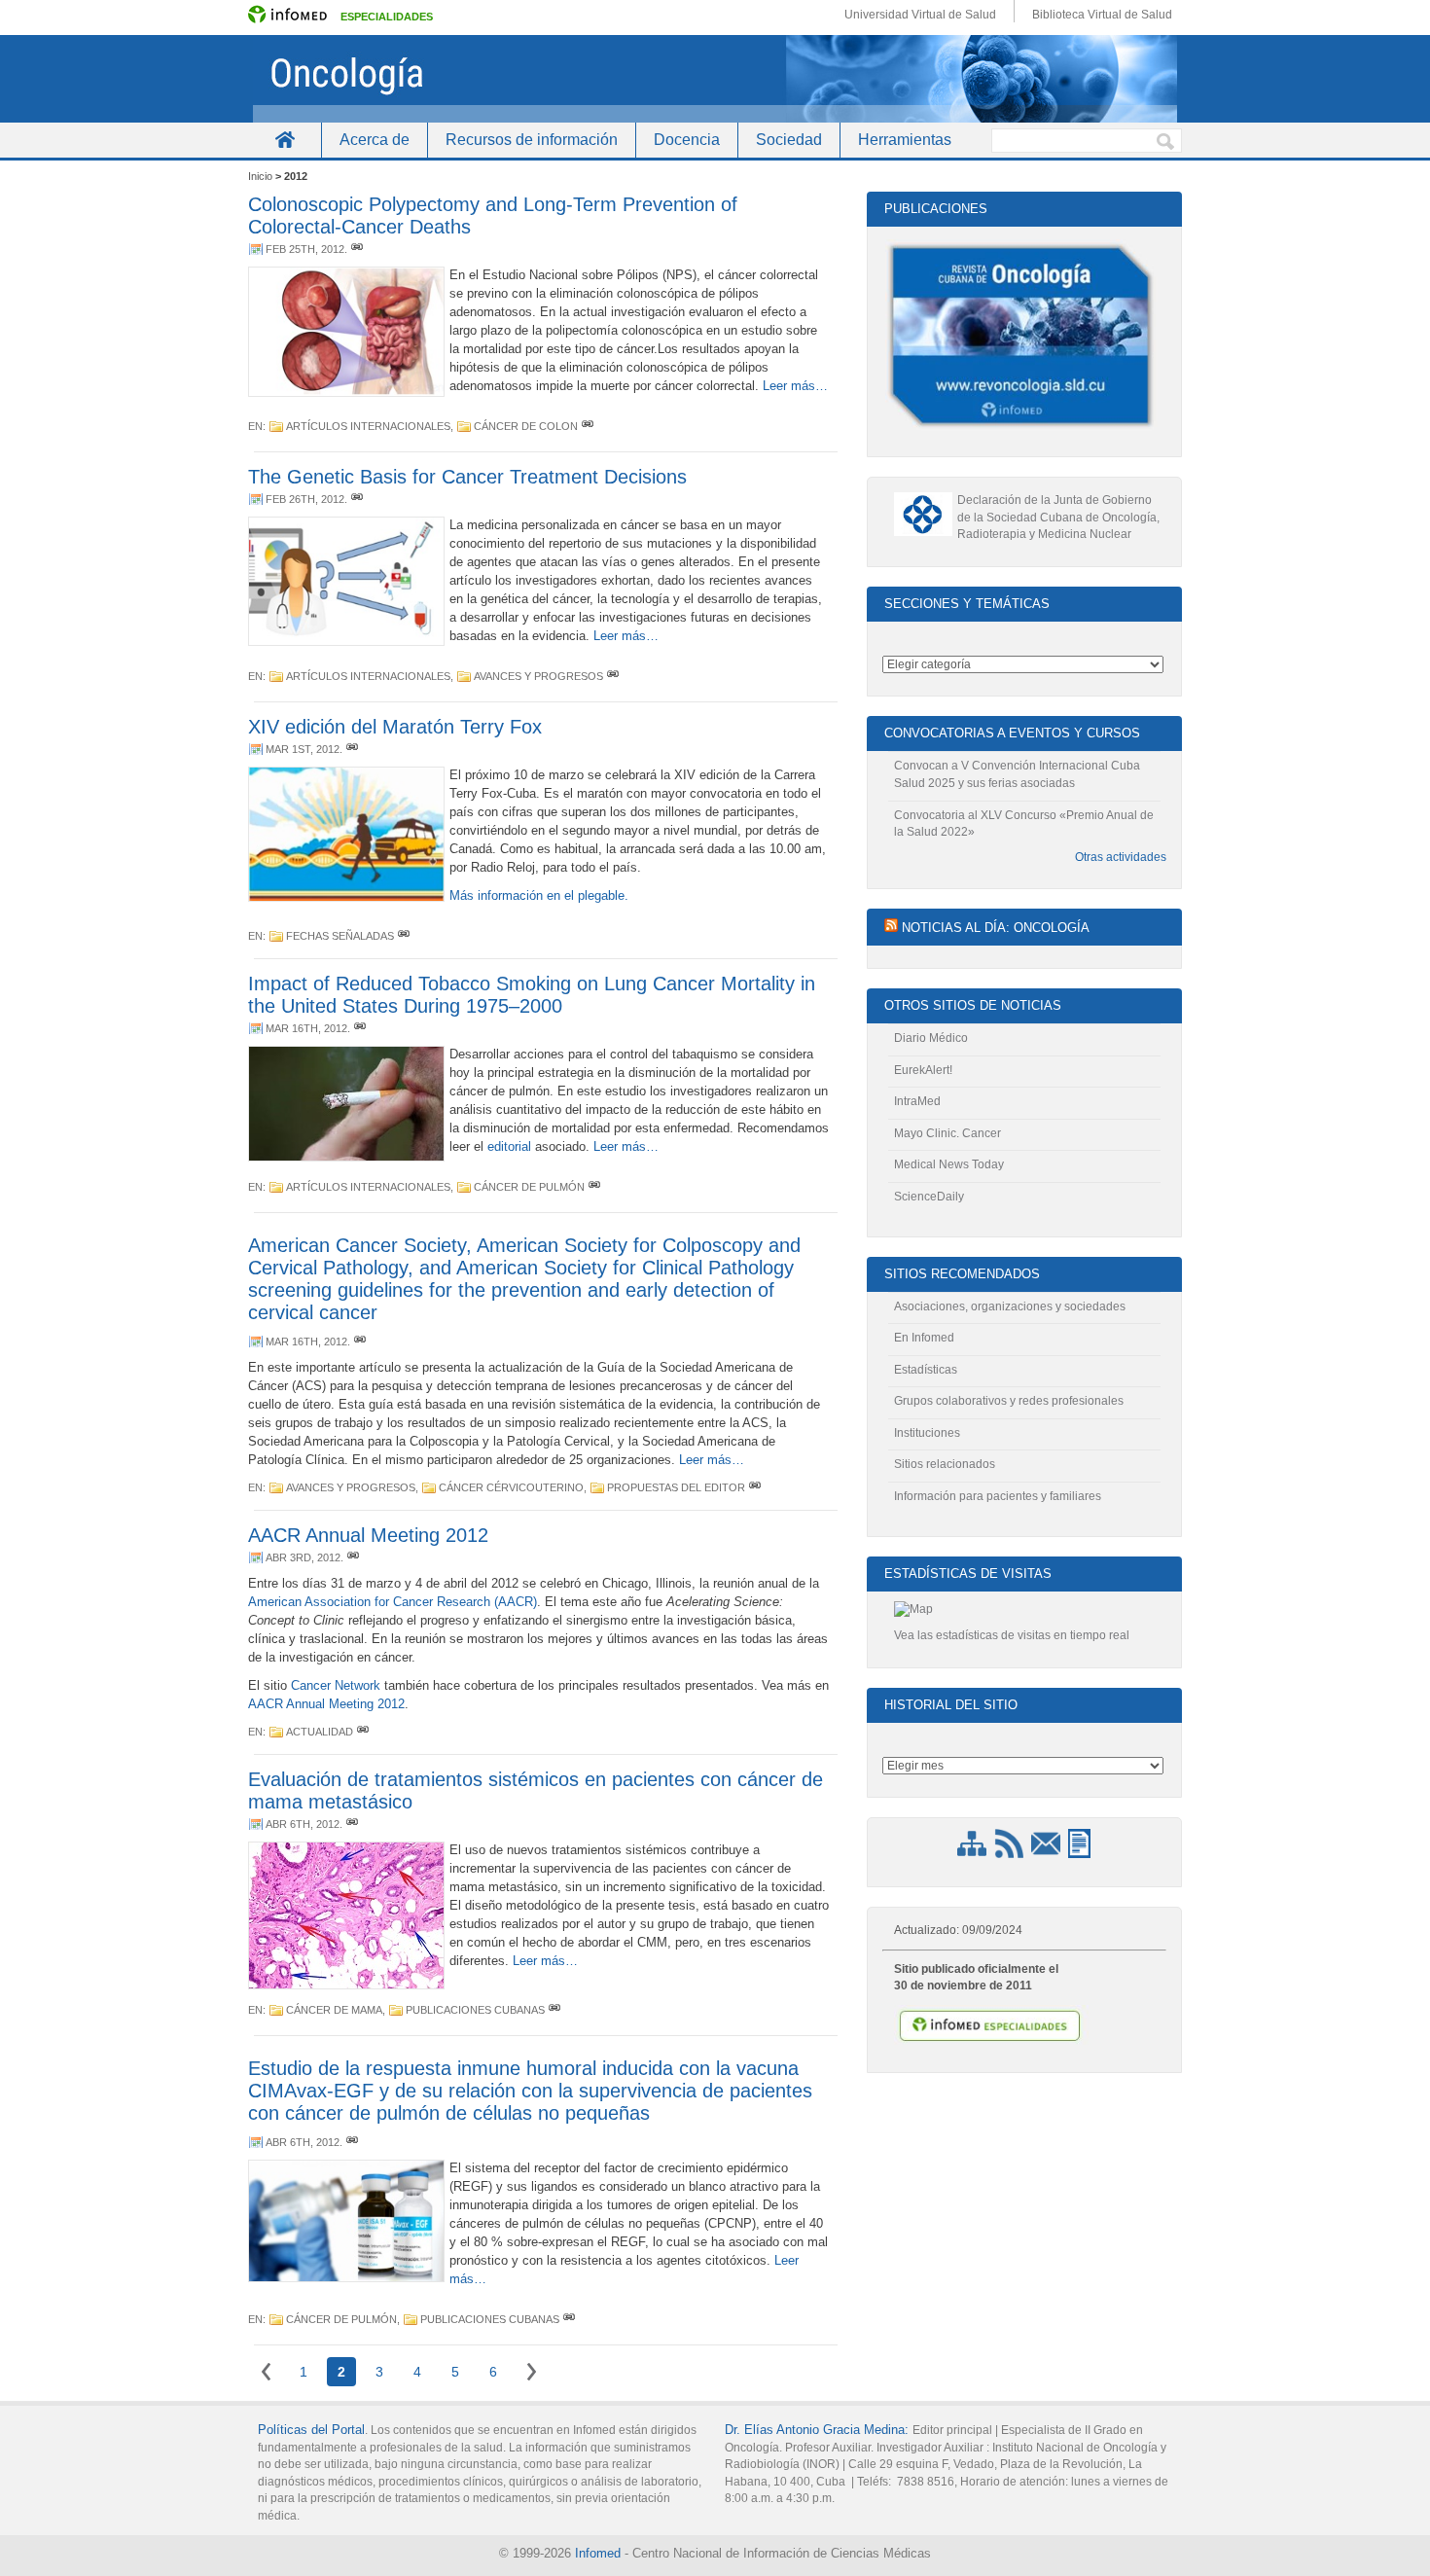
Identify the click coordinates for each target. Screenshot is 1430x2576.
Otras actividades (1121, 857)
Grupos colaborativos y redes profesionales (1009, 1401)
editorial (509, 1146)
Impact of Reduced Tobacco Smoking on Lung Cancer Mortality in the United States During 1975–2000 (532, 995)
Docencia (687, 140)
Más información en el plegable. (539, 895)
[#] (357, 249)
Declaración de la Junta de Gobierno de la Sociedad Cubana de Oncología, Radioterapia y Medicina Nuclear (1058, 517)
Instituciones (927, 1433)
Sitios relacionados (945, 1464)
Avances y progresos (538, 676)
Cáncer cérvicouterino (511, 1487)
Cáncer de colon (526, 426)
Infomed (598, 2553)
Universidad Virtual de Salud (920, 15)
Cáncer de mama (334, 2010)
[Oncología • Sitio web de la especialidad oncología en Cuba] (715, 79)
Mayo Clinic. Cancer (947, 1133)
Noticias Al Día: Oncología (996, 928)
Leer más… (795, 386)
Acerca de (375, 140)
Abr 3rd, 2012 (303, 1557)
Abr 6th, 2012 (303, 1824)
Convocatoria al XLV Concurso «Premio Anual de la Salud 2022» (1024, 824)
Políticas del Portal (311, 2430)
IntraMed (917, 1101)
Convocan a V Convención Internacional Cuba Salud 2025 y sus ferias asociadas (1017, 774)
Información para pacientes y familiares (998, 1496)
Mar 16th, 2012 (306, 1028)
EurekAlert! (923, 1070)
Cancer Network (336, 1685)
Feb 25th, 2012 (305, 249)
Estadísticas (926, 1370)
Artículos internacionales (368, 426)
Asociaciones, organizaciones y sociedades (1010, 1306)
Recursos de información (532, 140)
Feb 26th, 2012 (305, 499)
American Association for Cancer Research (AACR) (393, 1602)
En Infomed (924, 1338)
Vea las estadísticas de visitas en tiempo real (1012, 1635)
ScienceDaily (929, 1197)
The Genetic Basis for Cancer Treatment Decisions (467, 477)
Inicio (285, 140)
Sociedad (789, 140)
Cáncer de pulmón (529, 1187)
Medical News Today (949, 1164)
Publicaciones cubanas (475, 2010)
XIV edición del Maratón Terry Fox (395, 727)
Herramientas (905, 140)
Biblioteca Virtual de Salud (1102, 15)
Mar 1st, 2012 (303, 749)
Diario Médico (931, 1038)
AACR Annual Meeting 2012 (368, 1535)
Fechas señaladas (340, 936)
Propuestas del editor (676, 1487)
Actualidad (320, 1732)
